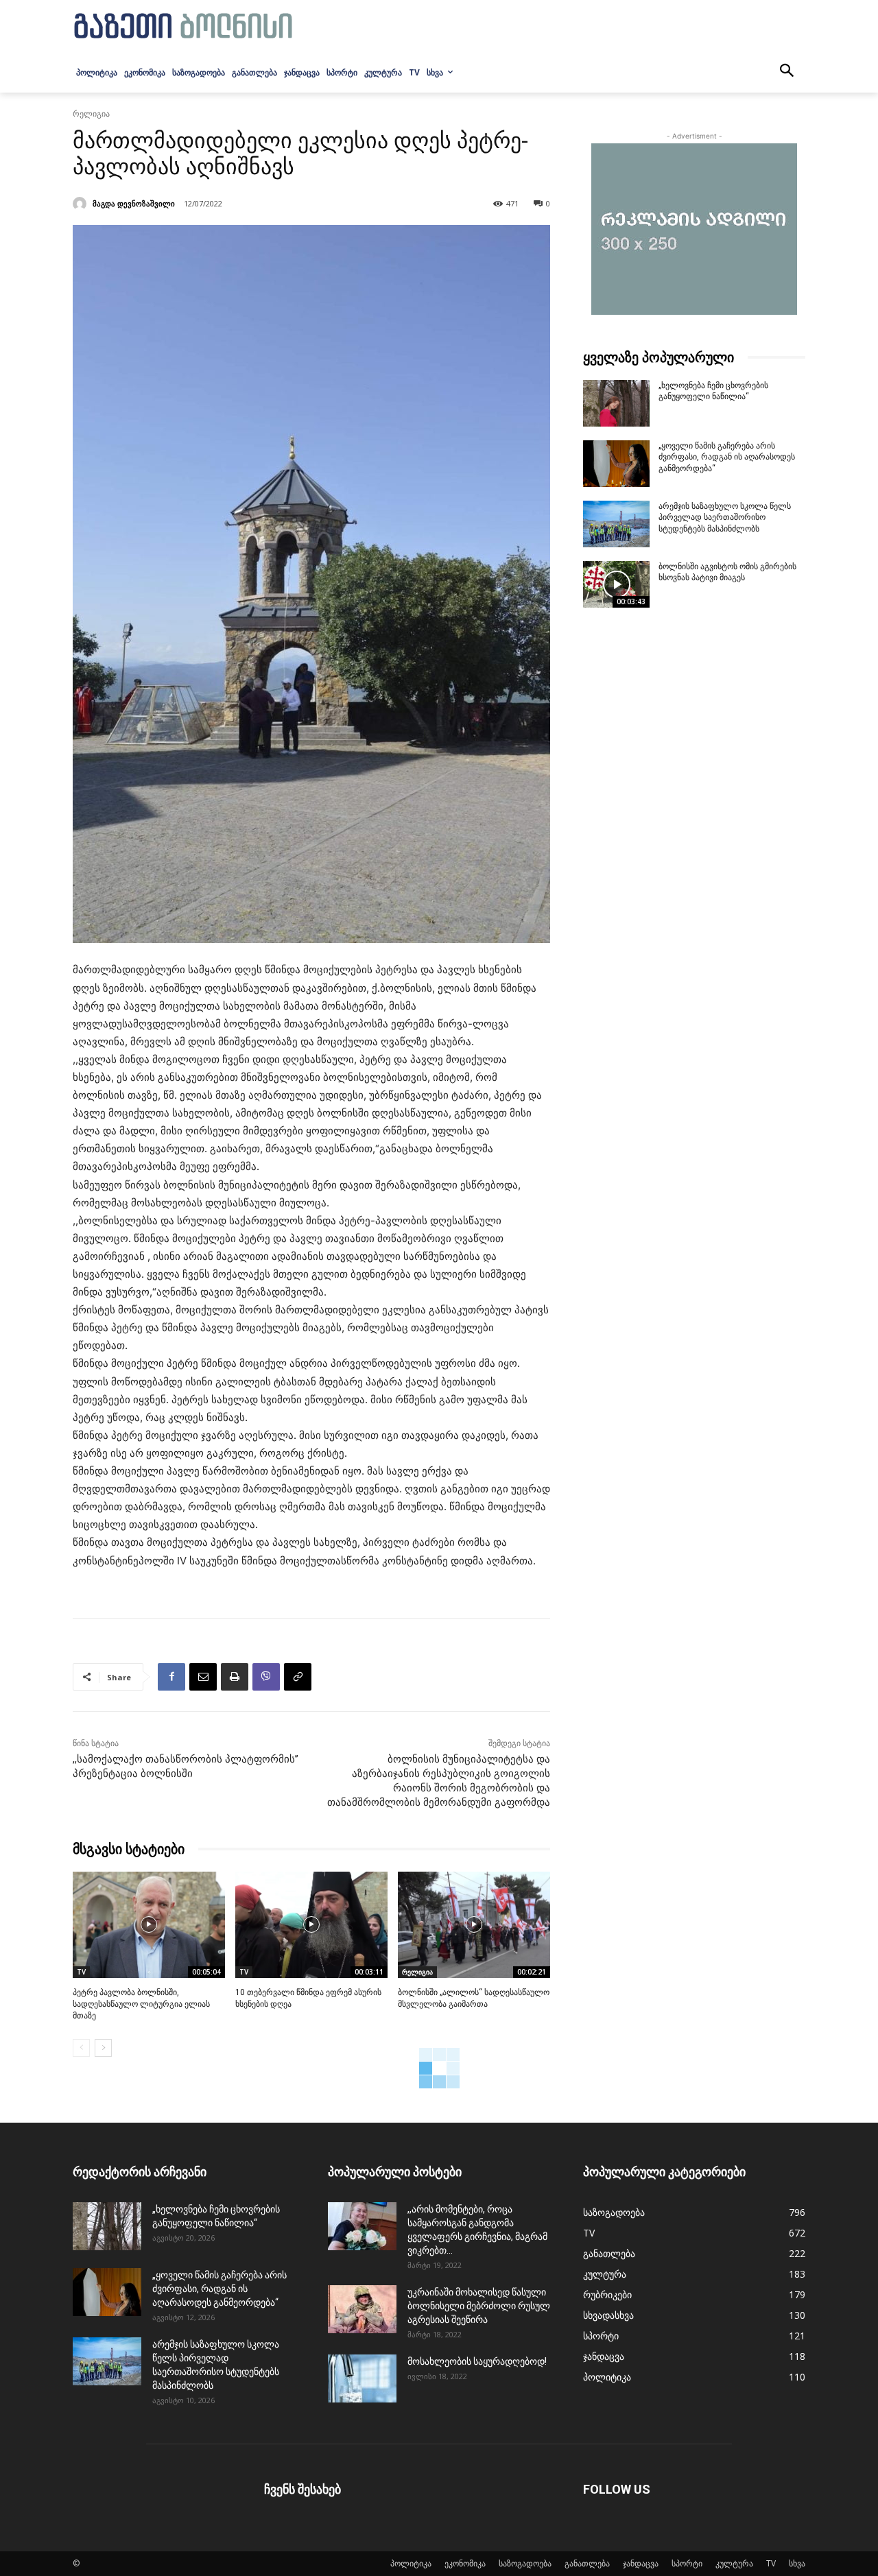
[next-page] (103, 2048)
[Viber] (266, 1677)
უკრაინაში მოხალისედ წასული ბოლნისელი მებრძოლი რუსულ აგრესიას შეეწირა (479, 2306)
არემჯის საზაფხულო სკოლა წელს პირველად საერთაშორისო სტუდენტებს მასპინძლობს (725, 518)
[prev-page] (81, 2048)
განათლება (587, 2563)
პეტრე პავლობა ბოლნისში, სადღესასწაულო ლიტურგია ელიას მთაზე (141, 2004)
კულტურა (734, 2563)
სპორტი (687, 2563)
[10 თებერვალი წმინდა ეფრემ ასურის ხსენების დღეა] (311, 1925)
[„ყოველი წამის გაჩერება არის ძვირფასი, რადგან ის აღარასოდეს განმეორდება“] (616, 464)
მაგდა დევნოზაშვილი (134, 203)
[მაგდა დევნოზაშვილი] (82, 204)
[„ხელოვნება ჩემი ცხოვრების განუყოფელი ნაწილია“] (616, 403)
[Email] (203, 1677)
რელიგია (91, 114)
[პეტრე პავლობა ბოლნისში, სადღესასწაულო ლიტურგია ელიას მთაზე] (149, 1925)
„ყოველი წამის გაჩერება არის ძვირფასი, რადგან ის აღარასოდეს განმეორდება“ (727, 457)
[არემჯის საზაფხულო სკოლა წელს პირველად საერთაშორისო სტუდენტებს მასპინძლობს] (616, 524)
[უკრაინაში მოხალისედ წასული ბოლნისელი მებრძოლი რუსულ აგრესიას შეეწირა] (362, 2309)
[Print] (235, 1677)
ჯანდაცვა (641, 2563)
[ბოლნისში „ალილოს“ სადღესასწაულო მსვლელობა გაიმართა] (474, 1925)
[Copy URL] (298, 1677)
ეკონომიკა (465, 2563)
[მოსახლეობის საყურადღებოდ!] (362, 2378)
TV (81, 1972)
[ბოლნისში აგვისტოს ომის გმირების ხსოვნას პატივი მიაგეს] (616, 584)
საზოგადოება (525, 2563)
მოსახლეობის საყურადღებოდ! (477, 2361)
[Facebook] (171, 1677)
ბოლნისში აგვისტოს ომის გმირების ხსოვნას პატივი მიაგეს (727, 572)
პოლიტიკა (411, 2563)
